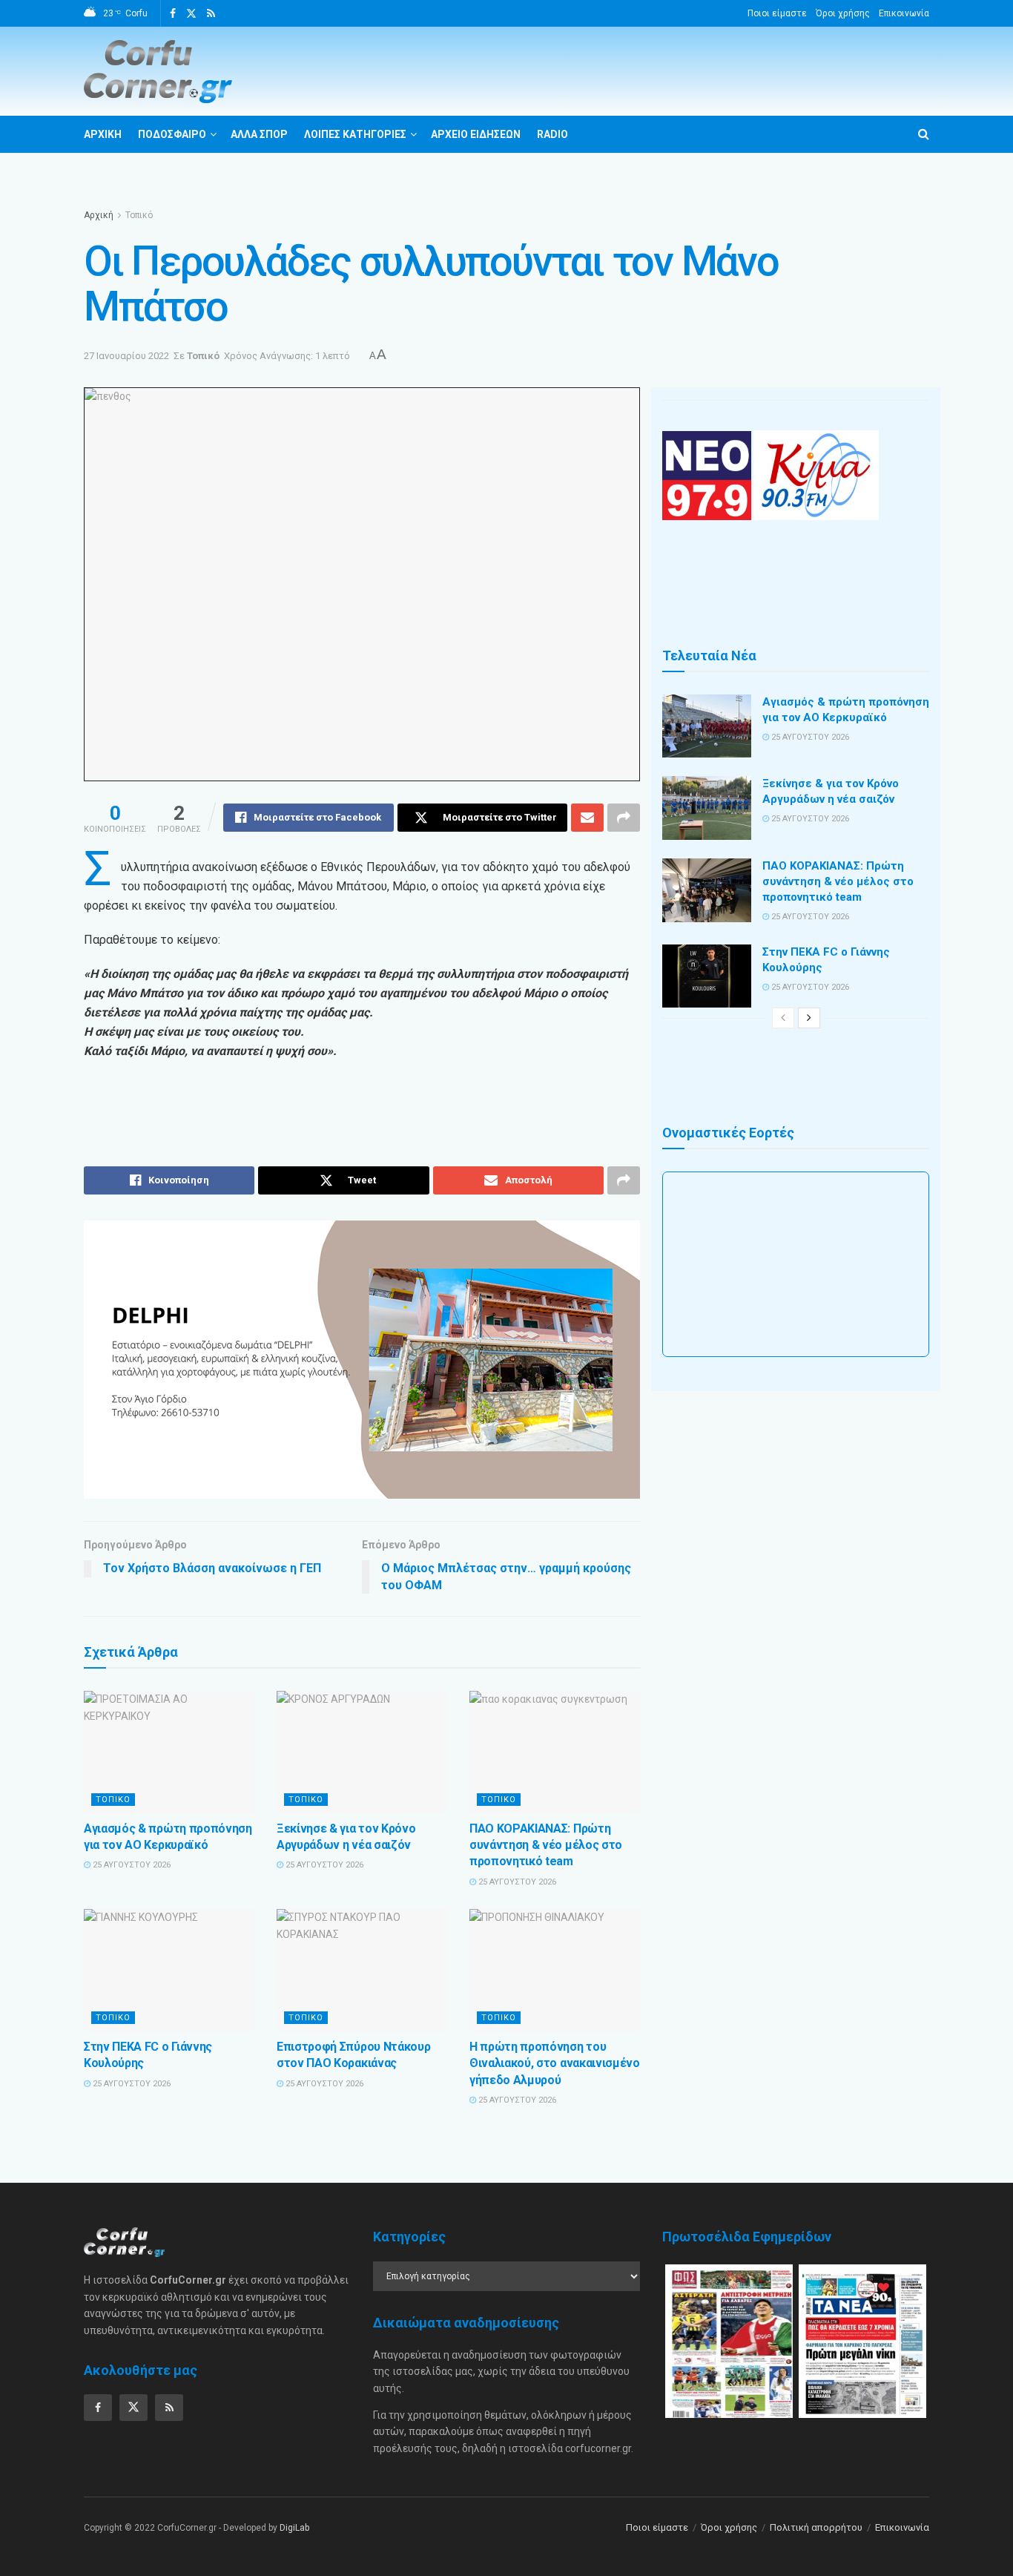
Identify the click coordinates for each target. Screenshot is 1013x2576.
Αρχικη (103, 134)
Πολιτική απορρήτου (816, 2527)
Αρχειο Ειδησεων (476, 134)
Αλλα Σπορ (259, 134)
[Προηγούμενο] (783, 1018)
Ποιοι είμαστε (777, 13)
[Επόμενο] (809, 1018)
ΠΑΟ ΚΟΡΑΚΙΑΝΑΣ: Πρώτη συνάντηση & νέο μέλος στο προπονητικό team (546, 1845)
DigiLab (294, 2528)
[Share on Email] (587, 818)
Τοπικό (139, 215)
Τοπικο (113, 1800)
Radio (552, 134)
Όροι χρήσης (843, 13)
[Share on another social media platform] (624, 818)
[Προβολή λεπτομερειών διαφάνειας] (362, 1360)
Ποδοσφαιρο (172, 134)
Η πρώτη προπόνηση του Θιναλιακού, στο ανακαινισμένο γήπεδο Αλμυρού (555, 2063)
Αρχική (99, 215)
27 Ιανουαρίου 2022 (126, 356)
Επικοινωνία (904, 13)
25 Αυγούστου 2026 (131, 1865)
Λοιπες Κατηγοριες (355, 134)
